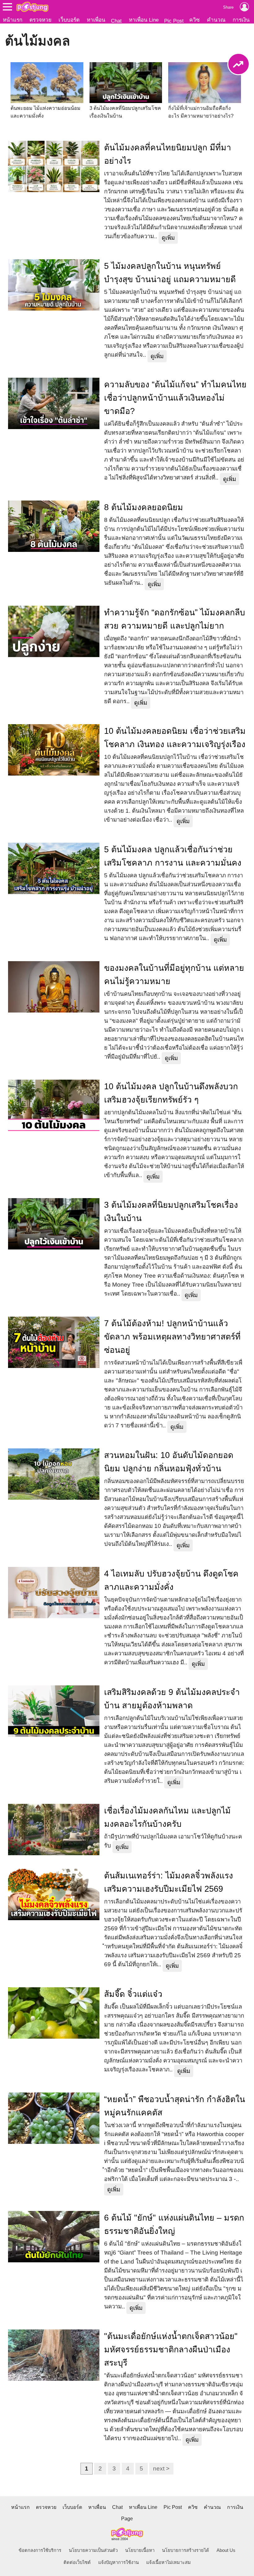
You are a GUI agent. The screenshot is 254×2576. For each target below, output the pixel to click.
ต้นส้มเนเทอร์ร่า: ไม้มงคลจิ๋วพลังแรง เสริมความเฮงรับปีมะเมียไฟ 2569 (169, 1882)
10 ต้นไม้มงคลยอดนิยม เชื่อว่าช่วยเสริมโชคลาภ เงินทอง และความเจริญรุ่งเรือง (175, 738)
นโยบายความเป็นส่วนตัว (93, 2550)
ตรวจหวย (40, 20)
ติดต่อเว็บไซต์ (77, 2562)
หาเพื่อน (96, 20)
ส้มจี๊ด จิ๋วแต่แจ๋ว (133, 1994)
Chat (116, 21)
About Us (226, 2550)
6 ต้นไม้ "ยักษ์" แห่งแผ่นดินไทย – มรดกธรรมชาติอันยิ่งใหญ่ (174, 2224)
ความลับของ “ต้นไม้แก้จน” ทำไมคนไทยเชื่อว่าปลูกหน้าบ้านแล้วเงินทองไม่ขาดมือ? (175, 398)
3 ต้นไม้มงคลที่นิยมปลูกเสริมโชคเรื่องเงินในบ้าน (171, 1212)
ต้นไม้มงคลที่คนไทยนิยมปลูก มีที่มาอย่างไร (168, 154)
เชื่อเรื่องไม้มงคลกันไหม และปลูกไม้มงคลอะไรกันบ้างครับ (167, 1817)
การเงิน (241, 20)
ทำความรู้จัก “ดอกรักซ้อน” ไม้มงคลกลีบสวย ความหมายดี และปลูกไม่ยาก (175, 619)
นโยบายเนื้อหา (140, 2550)
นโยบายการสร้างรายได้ (186, 2550)
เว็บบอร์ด (69, 20)
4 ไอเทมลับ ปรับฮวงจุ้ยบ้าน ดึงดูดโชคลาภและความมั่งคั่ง (171, 1580)
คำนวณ (216, 20)
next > (161, 2468)
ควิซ (195, 20)
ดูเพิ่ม (168, 238)
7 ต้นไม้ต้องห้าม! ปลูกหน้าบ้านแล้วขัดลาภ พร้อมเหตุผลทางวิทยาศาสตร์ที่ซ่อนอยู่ (172, 1337)
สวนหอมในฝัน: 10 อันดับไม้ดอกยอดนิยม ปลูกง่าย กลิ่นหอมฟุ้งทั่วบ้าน (169, 1462)
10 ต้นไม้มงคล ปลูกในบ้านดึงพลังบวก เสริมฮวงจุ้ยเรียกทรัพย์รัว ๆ (171, 1093)
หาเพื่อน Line (144, 20)
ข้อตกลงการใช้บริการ (40, 2550)
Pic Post (174, 21)
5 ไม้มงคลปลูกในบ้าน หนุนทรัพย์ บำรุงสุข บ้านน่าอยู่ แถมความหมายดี (170, 273)
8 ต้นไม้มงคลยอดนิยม (144, 507)
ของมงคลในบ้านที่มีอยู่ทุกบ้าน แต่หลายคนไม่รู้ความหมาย (174, 975)
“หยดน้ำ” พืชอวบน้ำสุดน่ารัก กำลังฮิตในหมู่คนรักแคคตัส (175, 2106)
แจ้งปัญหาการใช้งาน (118, 2562)
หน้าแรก (13, 20)
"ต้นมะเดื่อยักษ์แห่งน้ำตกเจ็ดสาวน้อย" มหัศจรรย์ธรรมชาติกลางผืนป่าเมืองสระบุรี (171, 2350)
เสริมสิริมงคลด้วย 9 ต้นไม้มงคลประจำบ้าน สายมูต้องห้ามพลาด (172, 1699)
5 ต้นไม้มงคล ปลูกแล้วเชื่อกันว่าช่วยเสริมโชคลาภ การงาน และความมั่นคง (173, 856)
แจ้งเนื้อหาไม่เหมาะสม (169, 2562)
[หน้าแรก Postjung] (32, 7)
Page (127, 2519)
